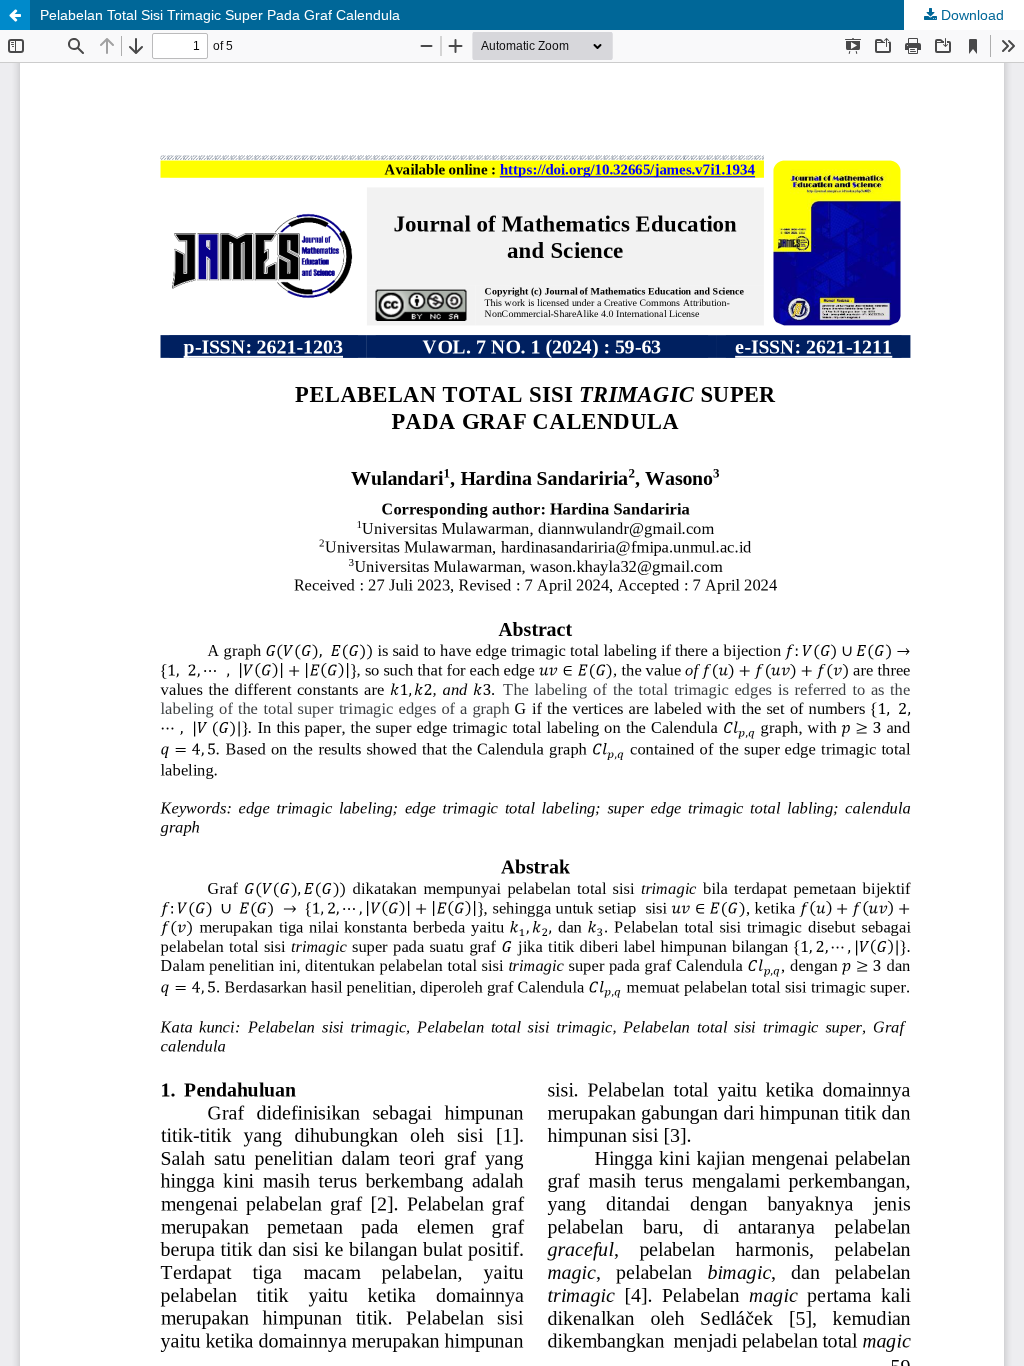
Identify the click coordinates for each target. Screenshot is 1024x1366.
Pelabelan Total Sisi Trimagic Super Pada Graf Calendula (220, 15)
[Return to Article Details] (15, 15)
